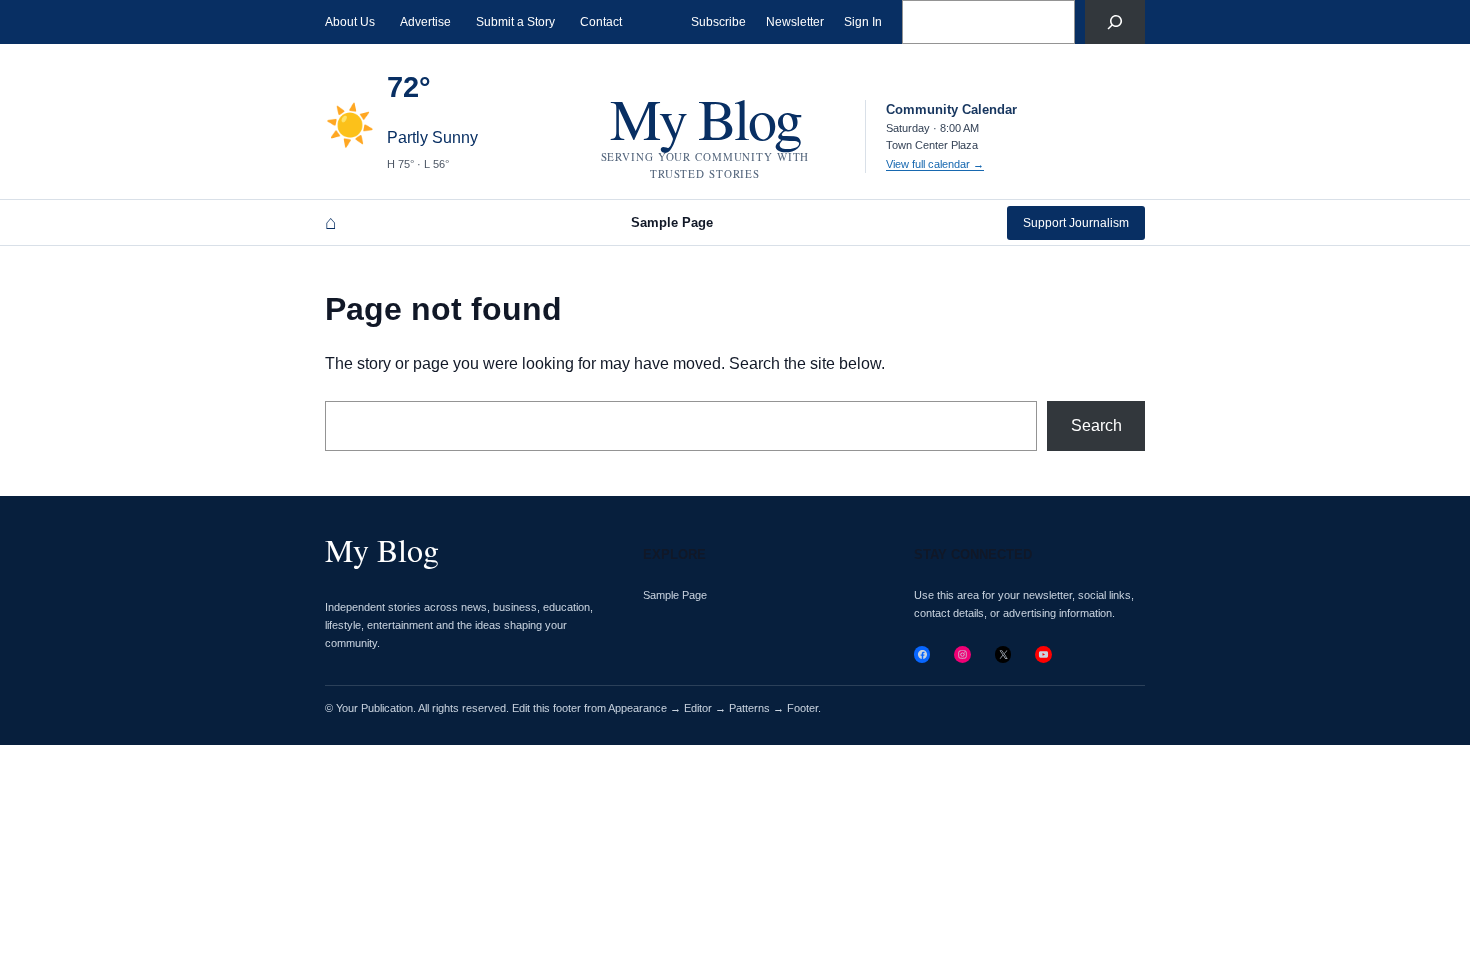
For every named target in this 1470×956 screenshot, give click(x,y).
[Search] (1115, 22)
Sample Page (672, 222)
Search (1096, 425)
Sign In (863, 22)
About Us (350, 22)
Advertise (425, 22)
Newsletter (795, 22)
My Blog (705, 117)
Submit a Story (515, 22)
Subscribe (718, 22)
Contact (601, 22)
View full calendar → (935, 164)
